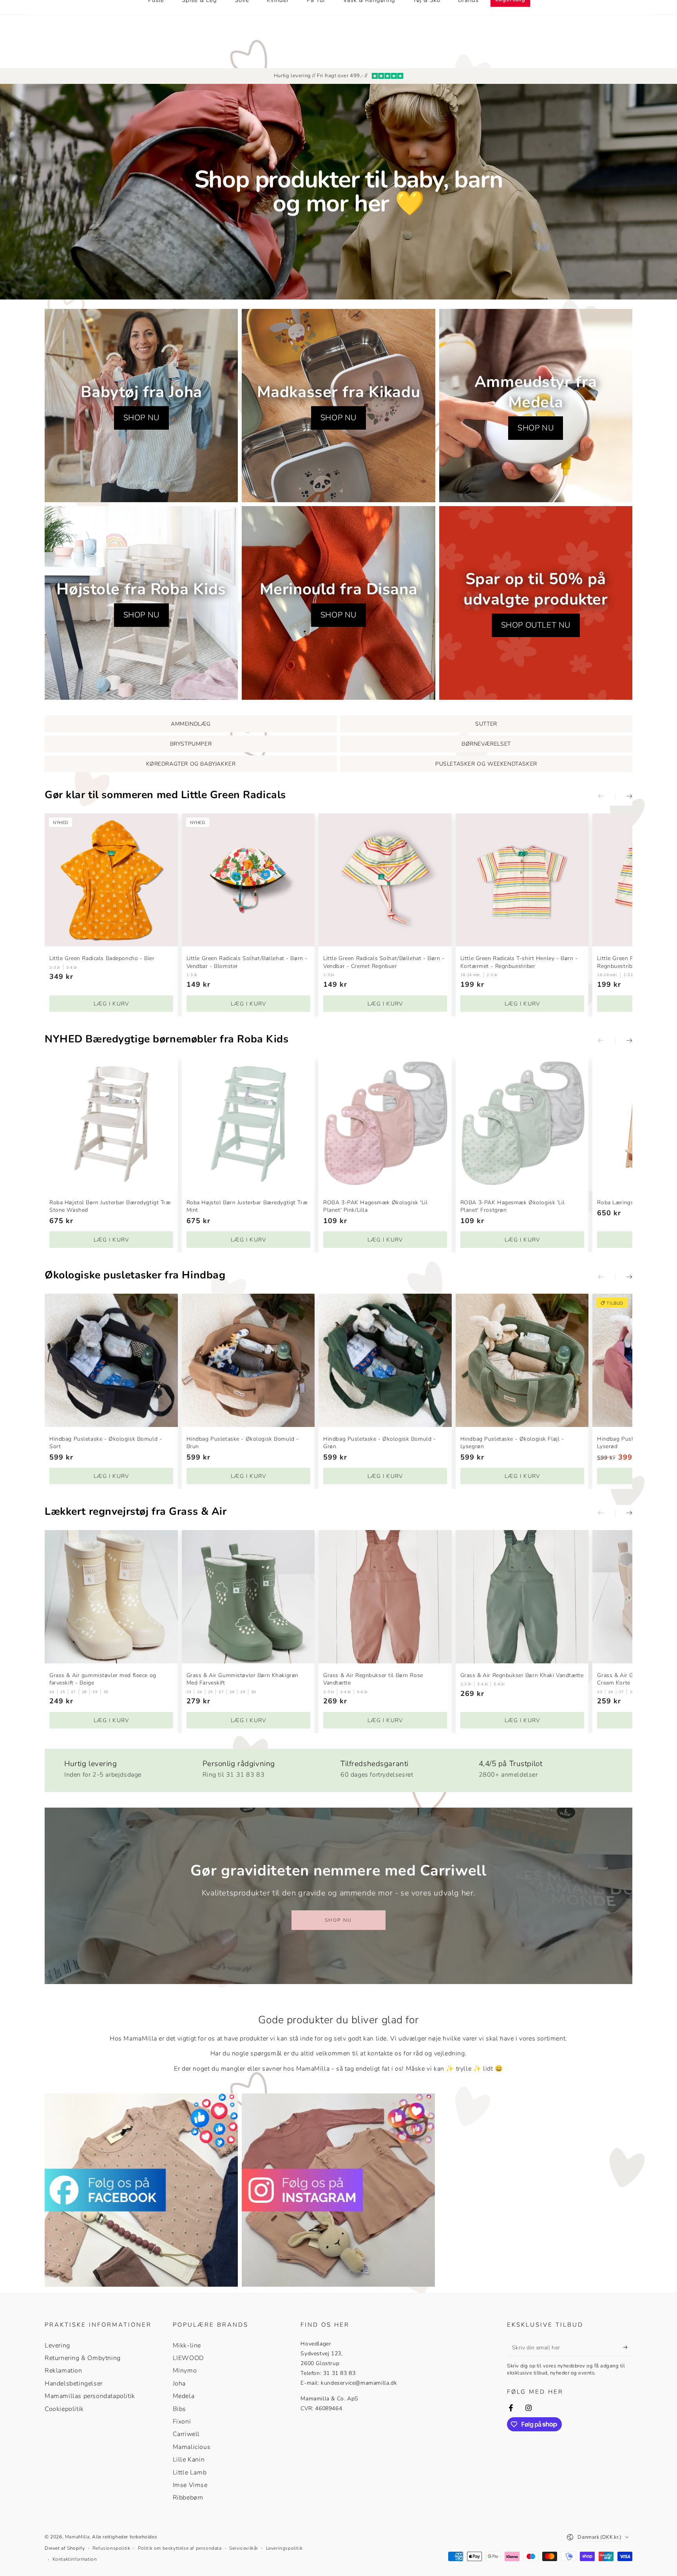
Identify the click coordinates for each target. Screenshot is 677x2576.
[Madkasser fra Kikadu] (338, 406)
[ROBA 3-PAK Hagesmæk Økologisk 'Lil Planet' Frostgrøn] (522, 1124)
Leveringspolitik (284, 2548)
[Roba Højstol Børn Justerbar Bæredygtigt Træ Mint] (248, 1124)
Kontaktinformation (75, 2559)
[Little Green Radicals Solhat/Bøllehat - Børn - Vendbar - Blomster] (248, 880)
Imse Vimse (190, 2485)
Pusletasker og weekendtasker (486, 764)
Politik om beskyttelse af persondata (180, 2548)
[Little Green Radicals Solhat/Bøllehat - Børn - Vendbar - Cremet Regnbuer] (385, 880)
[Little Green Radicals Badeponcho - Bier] (111, 880)
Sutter (486, 724)
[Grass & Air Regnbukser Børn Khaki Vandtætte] (522, 1597)
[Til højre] (624, 797)
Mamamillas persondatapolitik (90, 2396)
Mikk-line (187, 2345)
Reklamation (63, 2371)
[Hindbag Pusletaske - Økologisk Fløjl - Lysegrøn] (522, 1360)
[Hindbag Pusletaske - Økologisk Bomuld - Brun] (248, 1360)
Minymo (185, 2371)
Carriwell (186, 2434)
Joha (179, 2384)
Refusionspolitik (111, 2548)
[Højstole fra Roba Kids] (141, 603)
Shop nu (338, 1920)
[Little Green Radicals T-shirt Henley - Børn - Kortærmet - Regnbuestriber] (522, 880)
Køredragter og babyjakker (191, 764)
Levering (57, 2345)
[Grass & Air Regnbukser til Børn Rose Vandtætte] (385, 1597)
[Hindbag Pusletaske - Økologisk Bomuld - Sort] (111, 1360)
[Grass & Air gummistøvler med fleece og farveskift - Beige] (111, 1597)
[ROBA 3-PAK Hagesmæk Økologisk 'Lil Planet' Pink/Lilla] (385, 1124)
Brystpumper (191, 744)
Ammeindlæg (191, 724)
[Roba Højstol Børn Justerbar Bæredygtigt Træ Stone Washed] (111, 1124)
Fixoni (182, 2422)
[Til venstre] (606, 797)
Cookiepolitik (64, 2409)
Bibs (179, 2409)
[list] (338, 1767)
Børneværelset (486, 744)
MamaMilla (77, 2537)
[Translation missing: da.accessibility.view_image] (141, 2190)
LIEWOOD (188, 2358)
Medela (184, 2396)
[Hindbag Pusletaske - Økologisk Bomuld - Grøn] (385, 1360)
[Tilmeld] (628, 2347)
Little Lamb (190, 2473)
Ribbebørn (188, 2498)
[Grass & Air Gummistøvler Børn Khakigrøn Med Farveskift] (248, 1597)
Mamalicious (192, 2447)
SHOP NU (141, 418)
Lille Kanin (189, 2460)
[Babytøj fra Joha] (141, 406)
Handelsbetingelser (74, 2384)
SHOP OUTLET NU (536, 625)
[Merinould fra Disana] (338, 603)
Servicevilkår (244, 2548)
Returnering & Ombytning (83, 2358)
